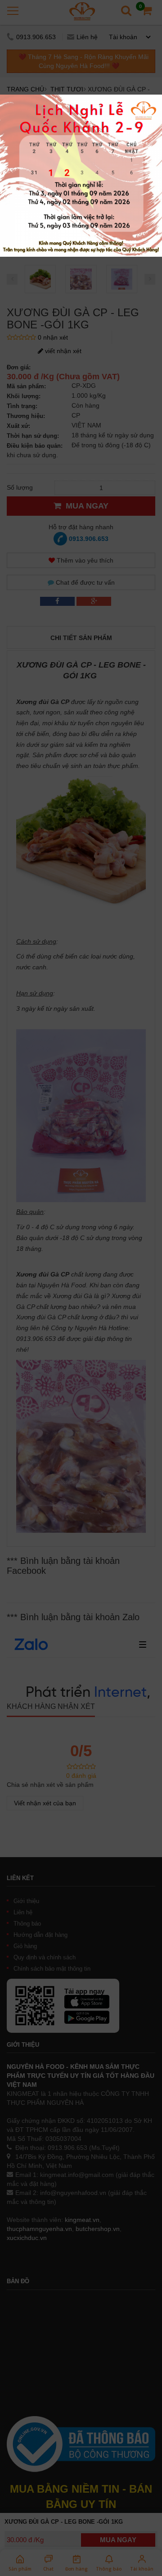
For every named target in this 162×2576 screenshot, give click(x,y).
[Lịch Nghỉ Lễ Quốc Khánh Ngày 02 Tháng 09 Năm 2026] (81, 99)
